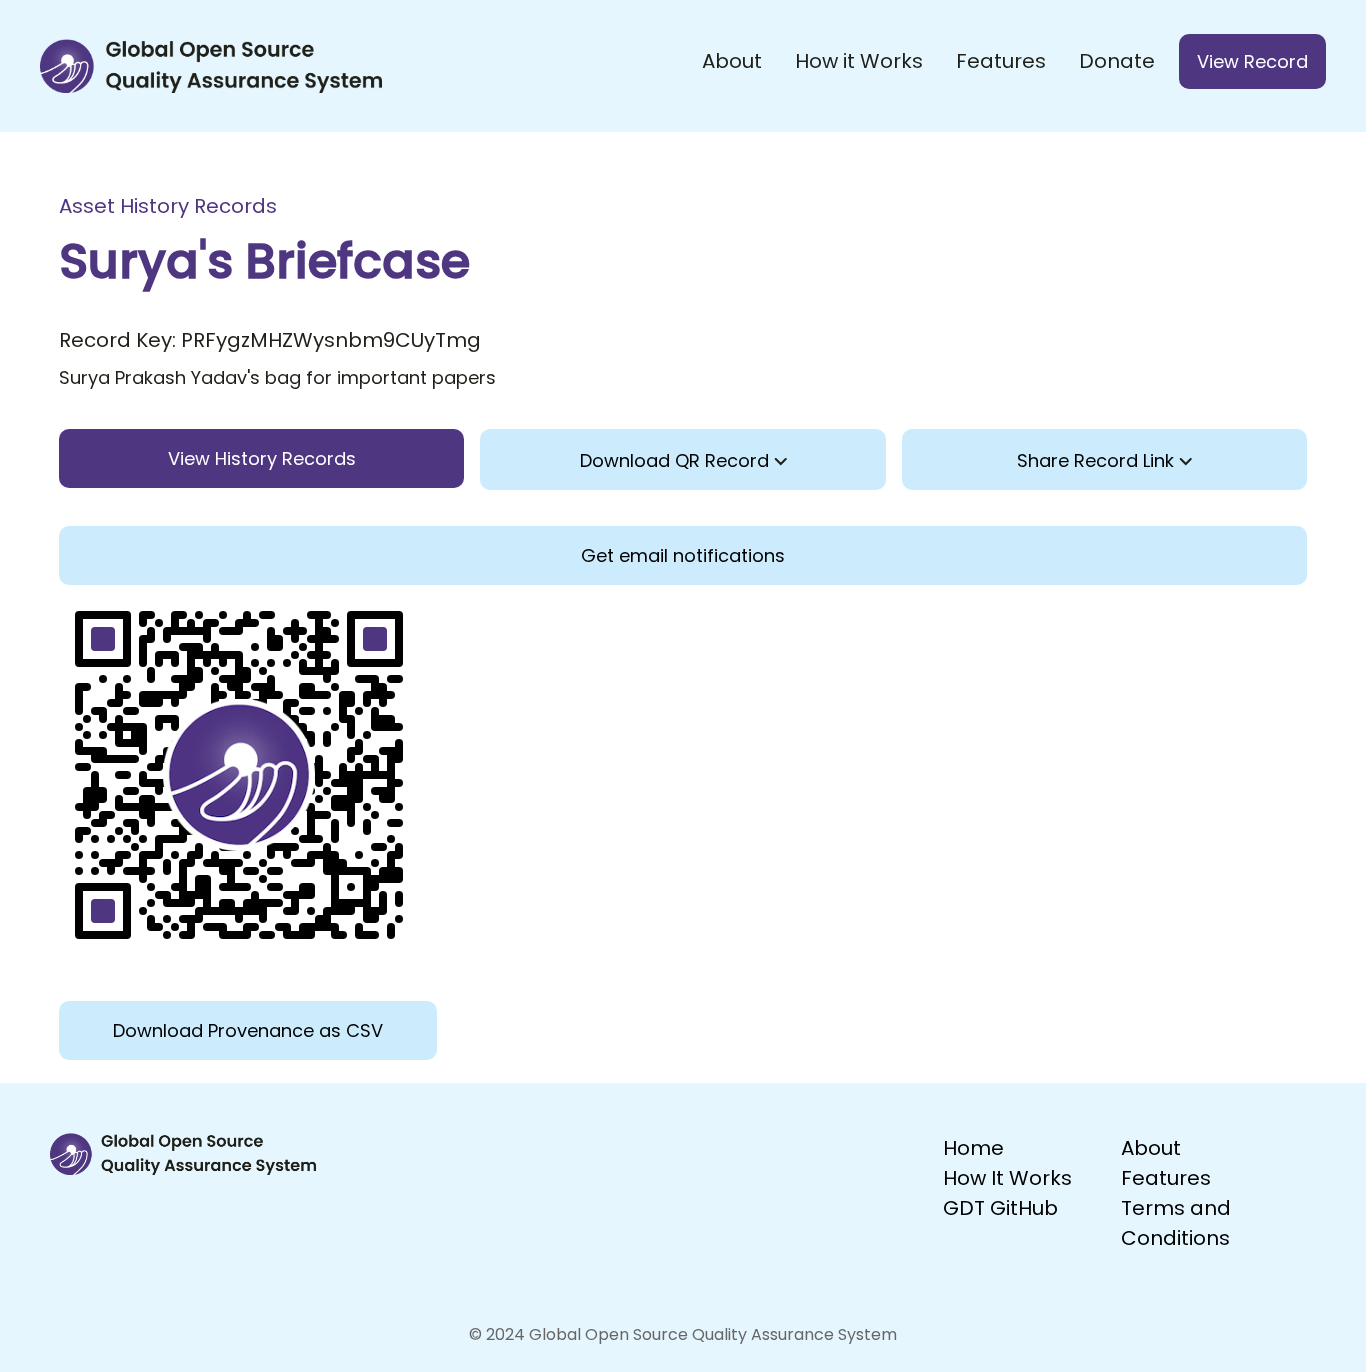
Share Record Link (1098, 460)
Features (1001, 61)
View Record (1252, 61)
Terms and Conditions (1176, 1223)
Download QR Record (677, 460)
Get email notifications (683, 555)
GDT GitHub (1000, 1208)
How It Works (1007, 1178)
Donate (1117, 61)
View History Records (262, 458)
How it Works (859, 61)
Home (973, 1148)
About (732, 61)
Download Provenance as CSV (248, 1030)
